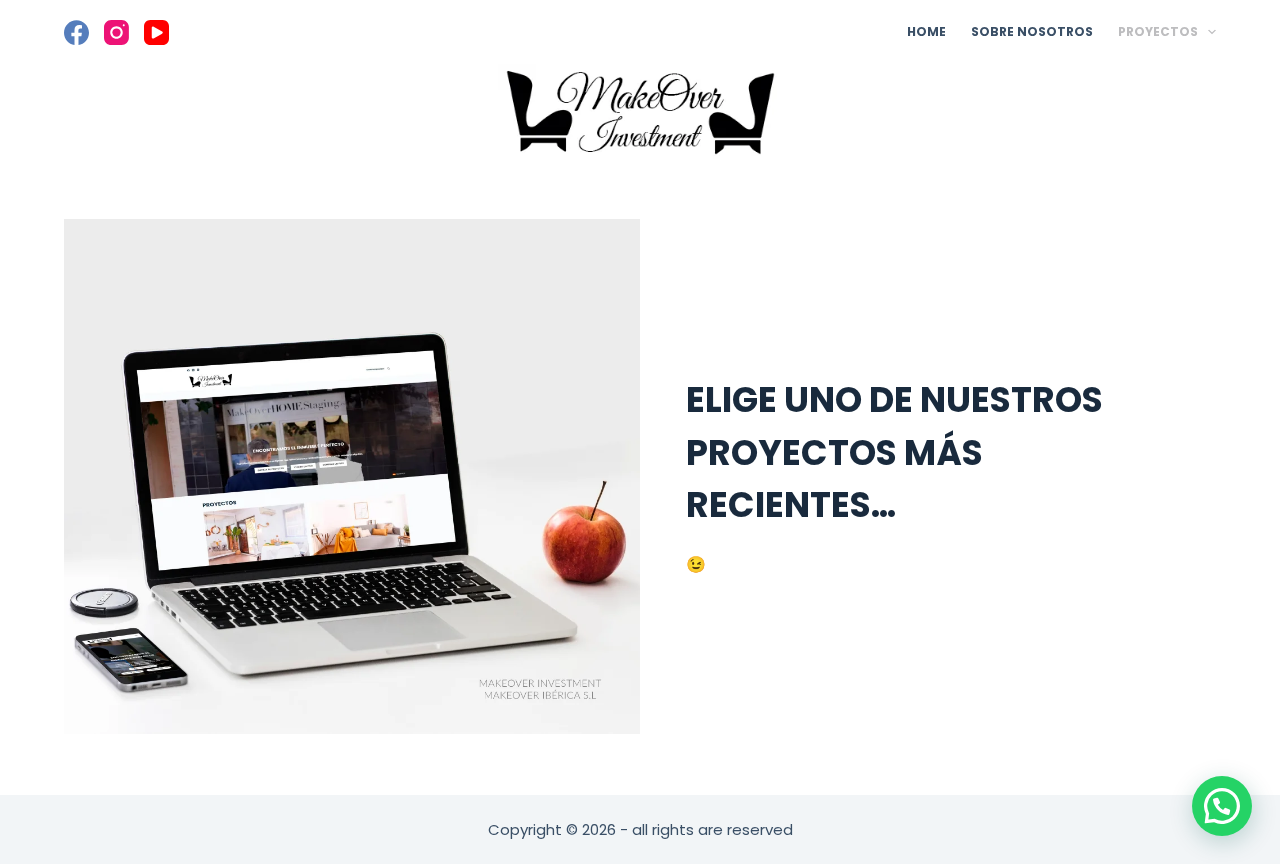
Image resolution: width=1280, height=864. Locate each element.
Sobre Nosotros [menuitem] (1032, 31)
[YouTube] (156, 32)
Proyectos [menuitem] (1158, 31)
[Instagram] (116, 32)
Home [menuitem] (926, 31)
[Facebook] (76, 32)
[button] (1222, 806)
